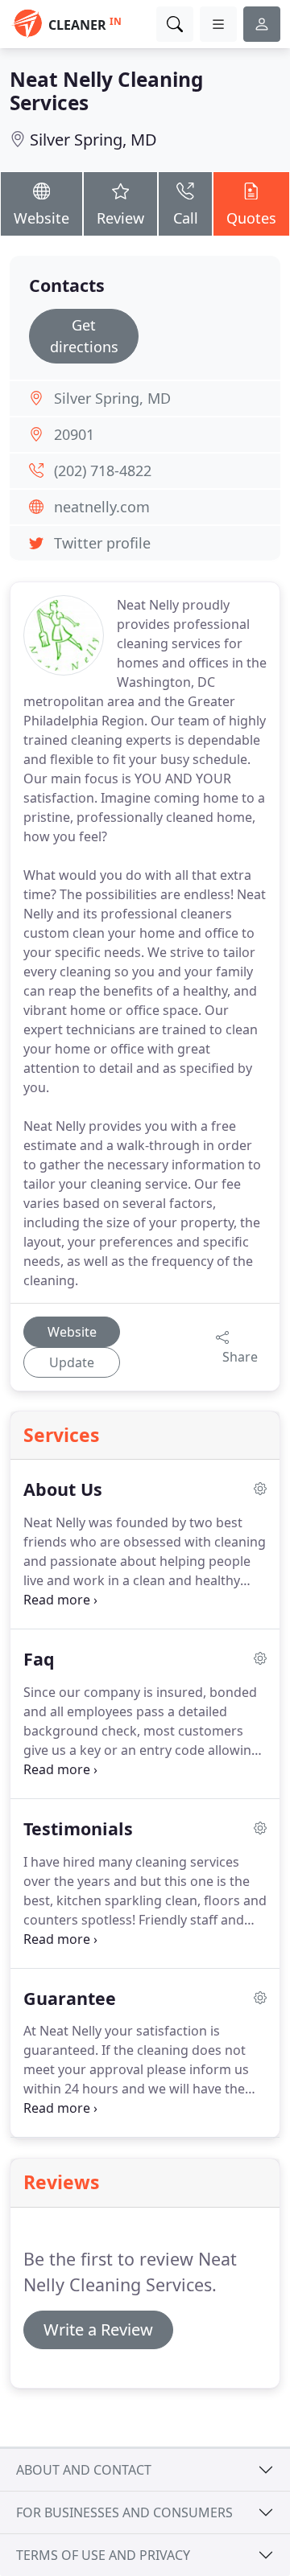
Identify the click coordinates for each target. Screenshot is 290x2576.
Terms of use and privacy (103, 2555)
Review (120, 218)
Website (41, 218)
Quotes (251, 218)
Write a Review (98, 2329)
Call (186, 218)
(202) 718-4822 (103, 470)
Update (72, 1362)
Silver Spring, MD (93, 140)
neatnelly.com (102, 507)
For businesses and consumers (124, 2512)
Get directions (84, 336)
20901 (74, 434)
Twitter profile (102, 543)
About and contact (84, 2470)
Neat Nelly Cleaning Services (106, 91)
